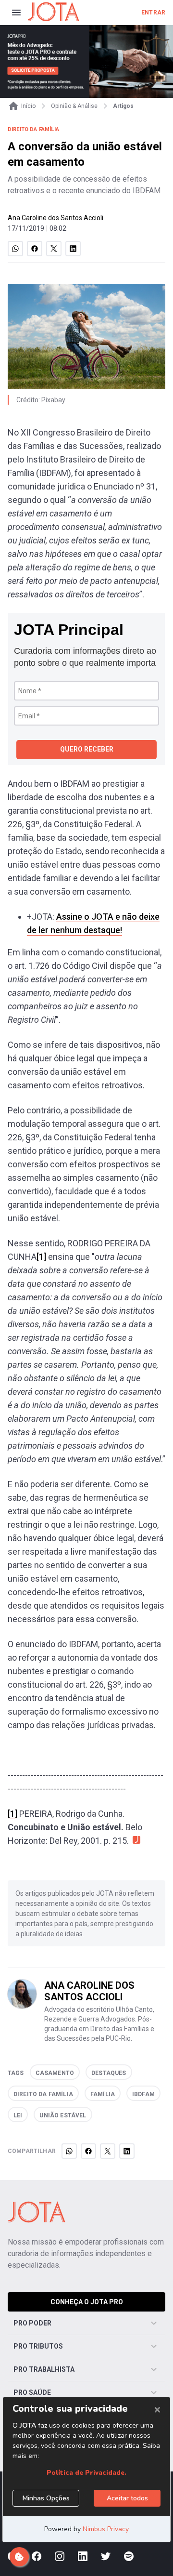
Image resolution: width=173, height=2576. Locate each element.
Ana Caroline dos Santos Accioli (56, 218)
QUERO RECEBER (87, 749)
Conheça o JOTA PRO (87, 2302)
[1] (41, 1257)
